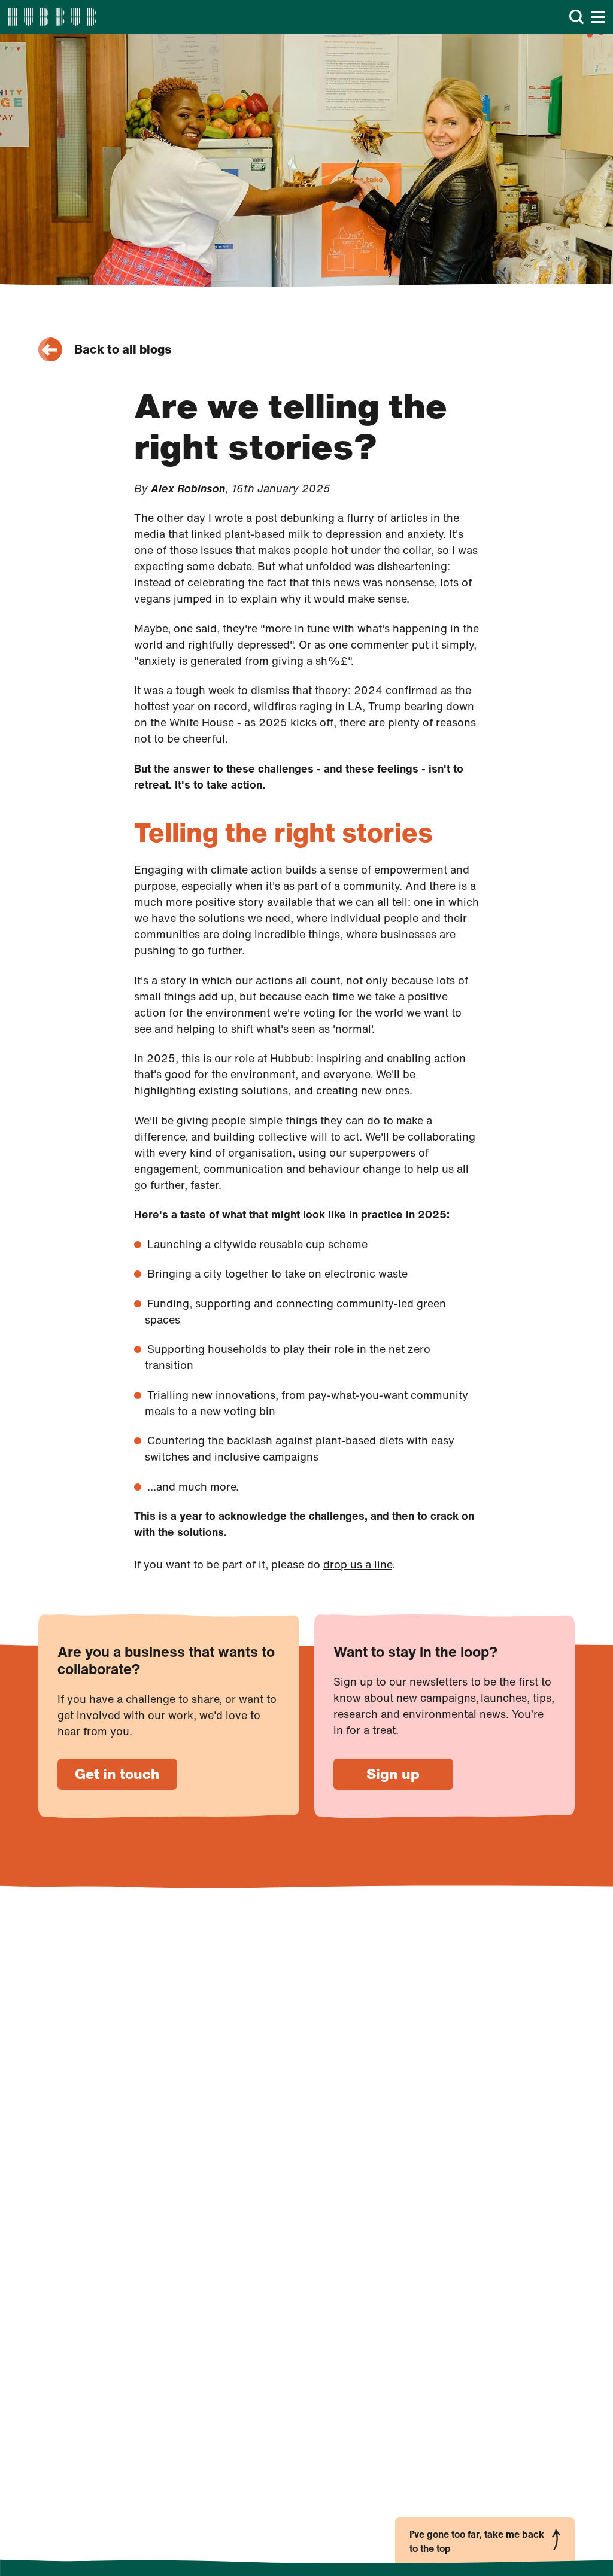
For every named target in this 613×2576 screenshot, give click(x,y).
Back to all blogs (123, 349)
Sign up (393, 1774)
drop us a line (358, 1564)
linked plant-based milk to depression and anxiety (317, 534)
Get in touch (117, 1774)
